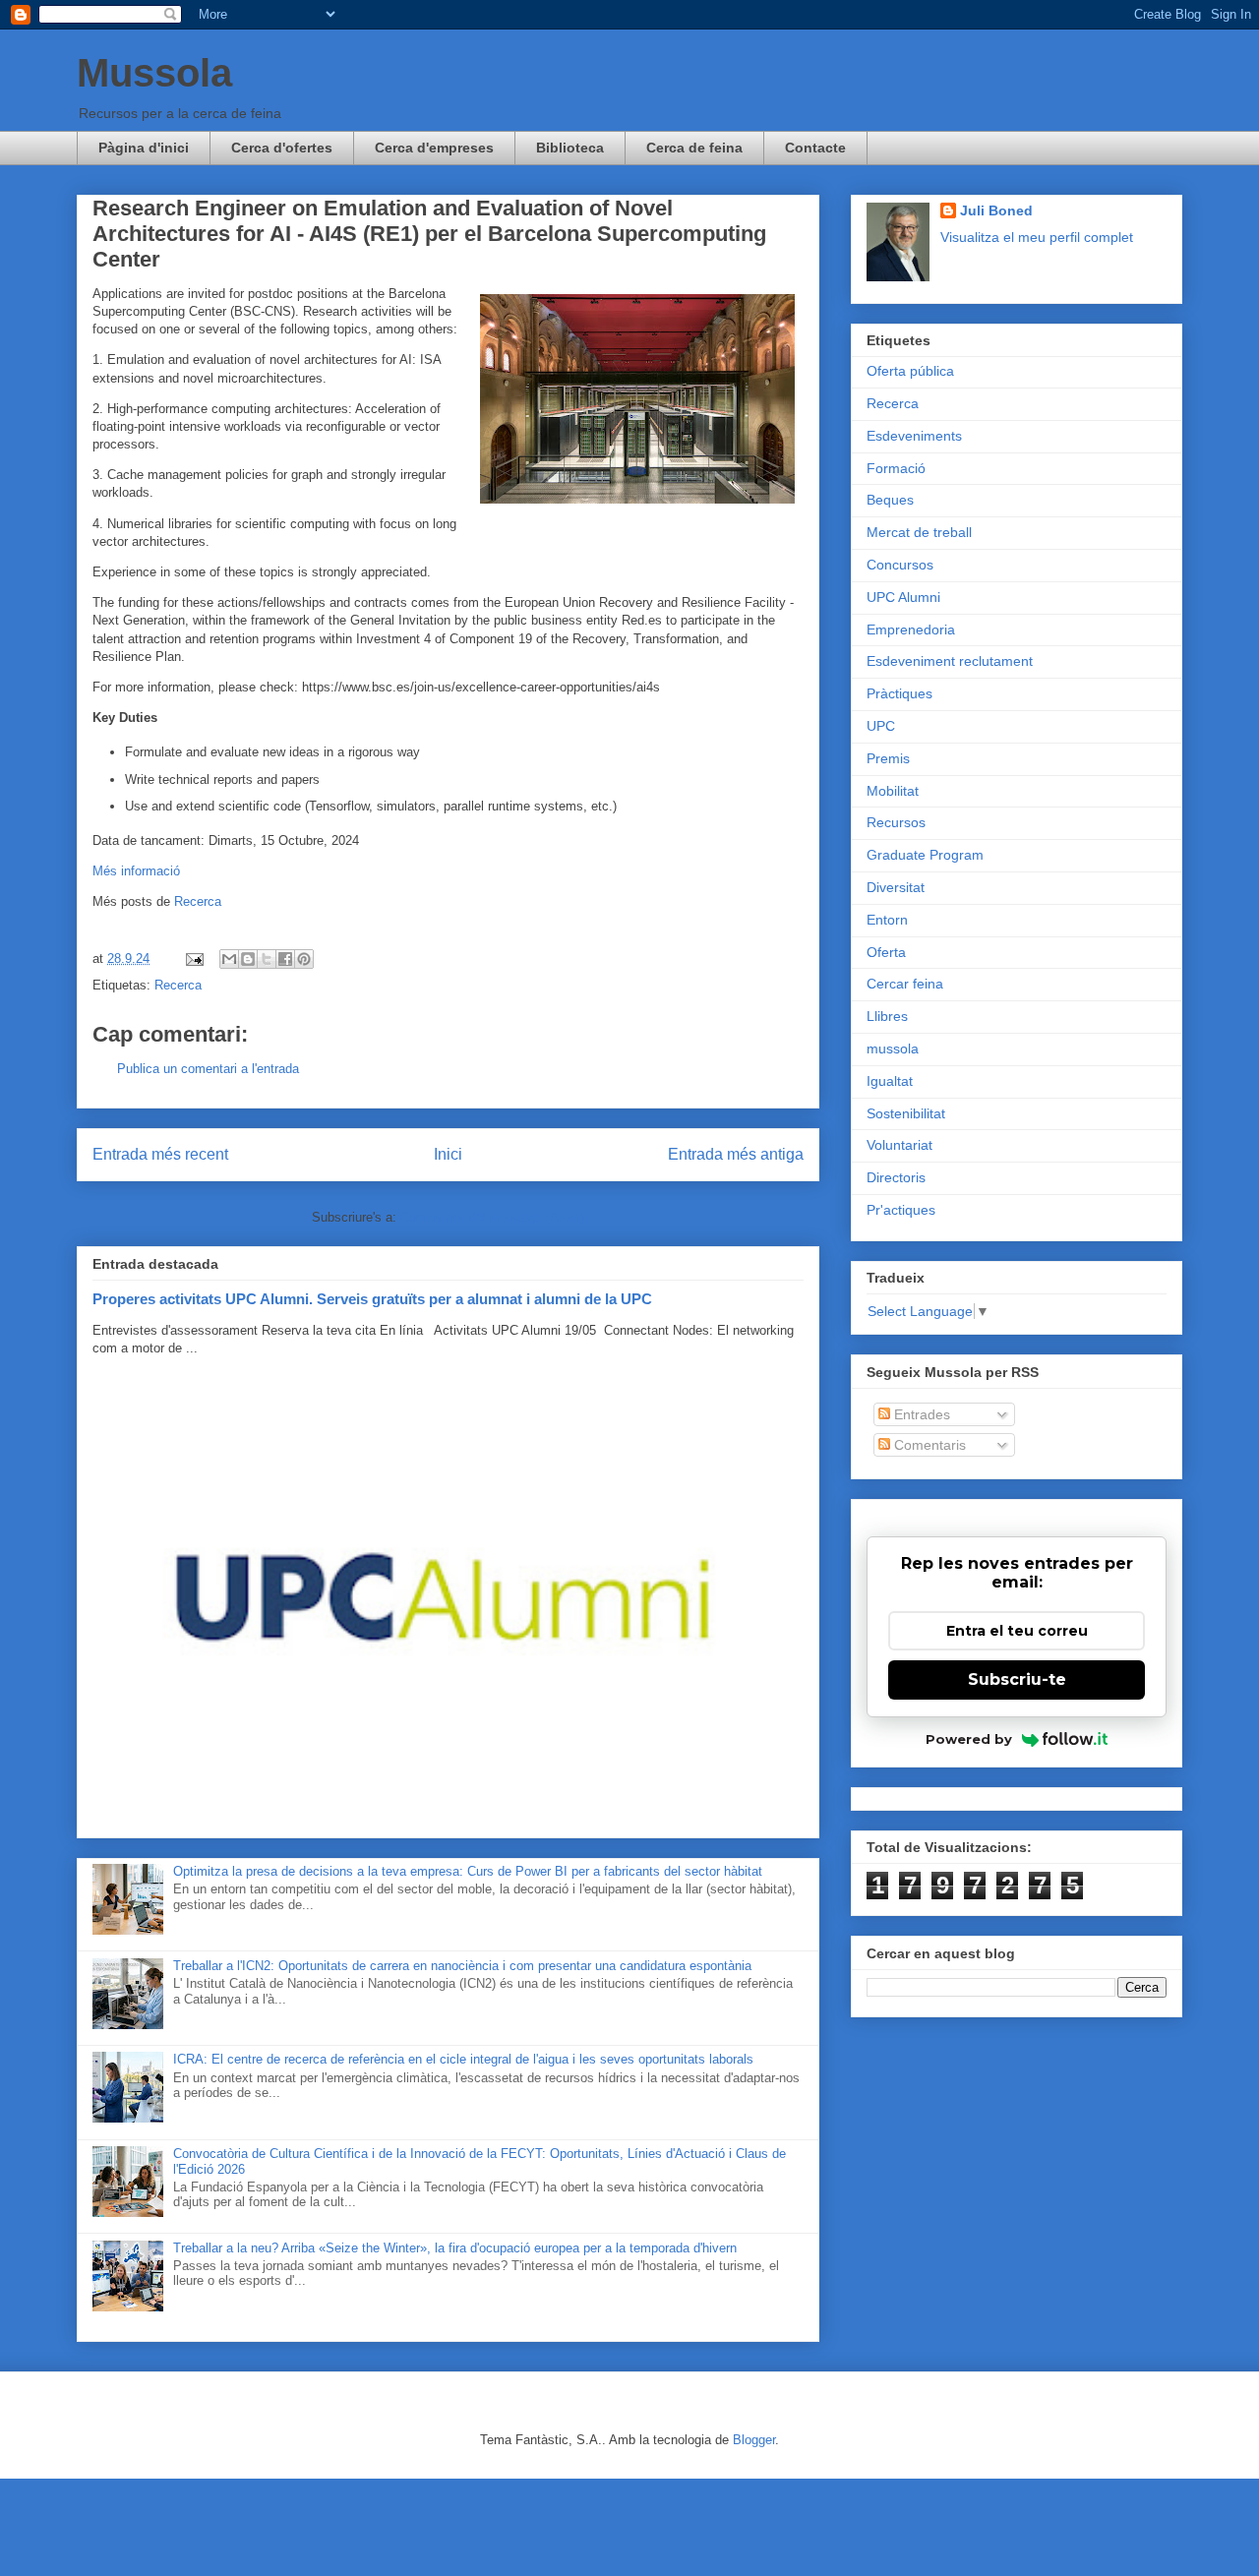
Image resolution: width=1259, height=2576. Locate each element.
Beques (890, 500)
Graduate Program (925, 855)
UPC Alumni (903, 597)
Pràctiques (899, 693)
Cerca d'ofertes (282, 148)
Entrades (920, 1414)
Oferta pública (910, 371)
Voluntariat (899, 1145)
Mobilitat (893, 791)
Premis (888, 758)
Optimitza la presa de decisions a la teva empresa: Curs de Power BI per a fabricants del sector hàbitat (468, 1871)
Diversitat (896, 887)
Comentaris (928, 1445)
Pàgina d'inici (144, 148)
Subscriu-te (1017, 1679)
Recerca (198, 901)
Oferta (886, 952)
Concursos (900, 565)
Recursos (896, 822)
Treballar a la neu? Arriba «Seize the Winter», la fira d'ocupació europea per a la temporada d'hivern (455, 2248)
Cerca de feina (694, 148)
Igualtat (890, 1081)
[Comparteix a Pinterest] (304, 959)
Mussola (154, 73)
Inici (448, 1154)
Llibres (887, 1016)
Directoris (896, 1177)
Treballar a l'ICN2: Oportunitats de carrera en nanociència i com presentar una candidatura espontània (462, 1966)
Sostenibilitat (906, 1113)
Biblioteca (570, 148)
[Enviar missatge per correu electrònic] (193, 959)
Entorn (887, 920)
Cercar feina (905, 984)
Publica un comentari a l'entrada (208, 1069)
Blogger (754, 2440)
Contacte (815, 148)
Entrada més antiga (736, 1154)
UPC (881, 726)
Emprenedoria (911, 629)
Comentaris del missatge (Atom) (492, 1217)
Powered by (969, 1739)
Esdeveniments (914, 436)
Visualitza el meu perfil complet (1037, 237)
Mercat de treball (919, 532)
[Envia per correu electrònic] (229, 959)
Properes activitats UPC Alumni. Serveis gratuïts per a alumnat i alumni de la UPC (372, 1299)
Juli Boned (996, 210)
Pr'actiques (901, 1210)
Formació (896, 468)
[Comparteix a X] (267, 959)
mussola (893, 1048)
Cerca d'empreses (434, 148)
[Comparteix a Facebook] (285, 959)
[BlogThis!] (248, 959)
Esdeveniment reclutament (950, 661)
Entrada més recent (160, 1154)
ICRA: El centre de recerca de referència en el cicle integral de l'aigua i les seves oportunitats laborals (463, 2059)
